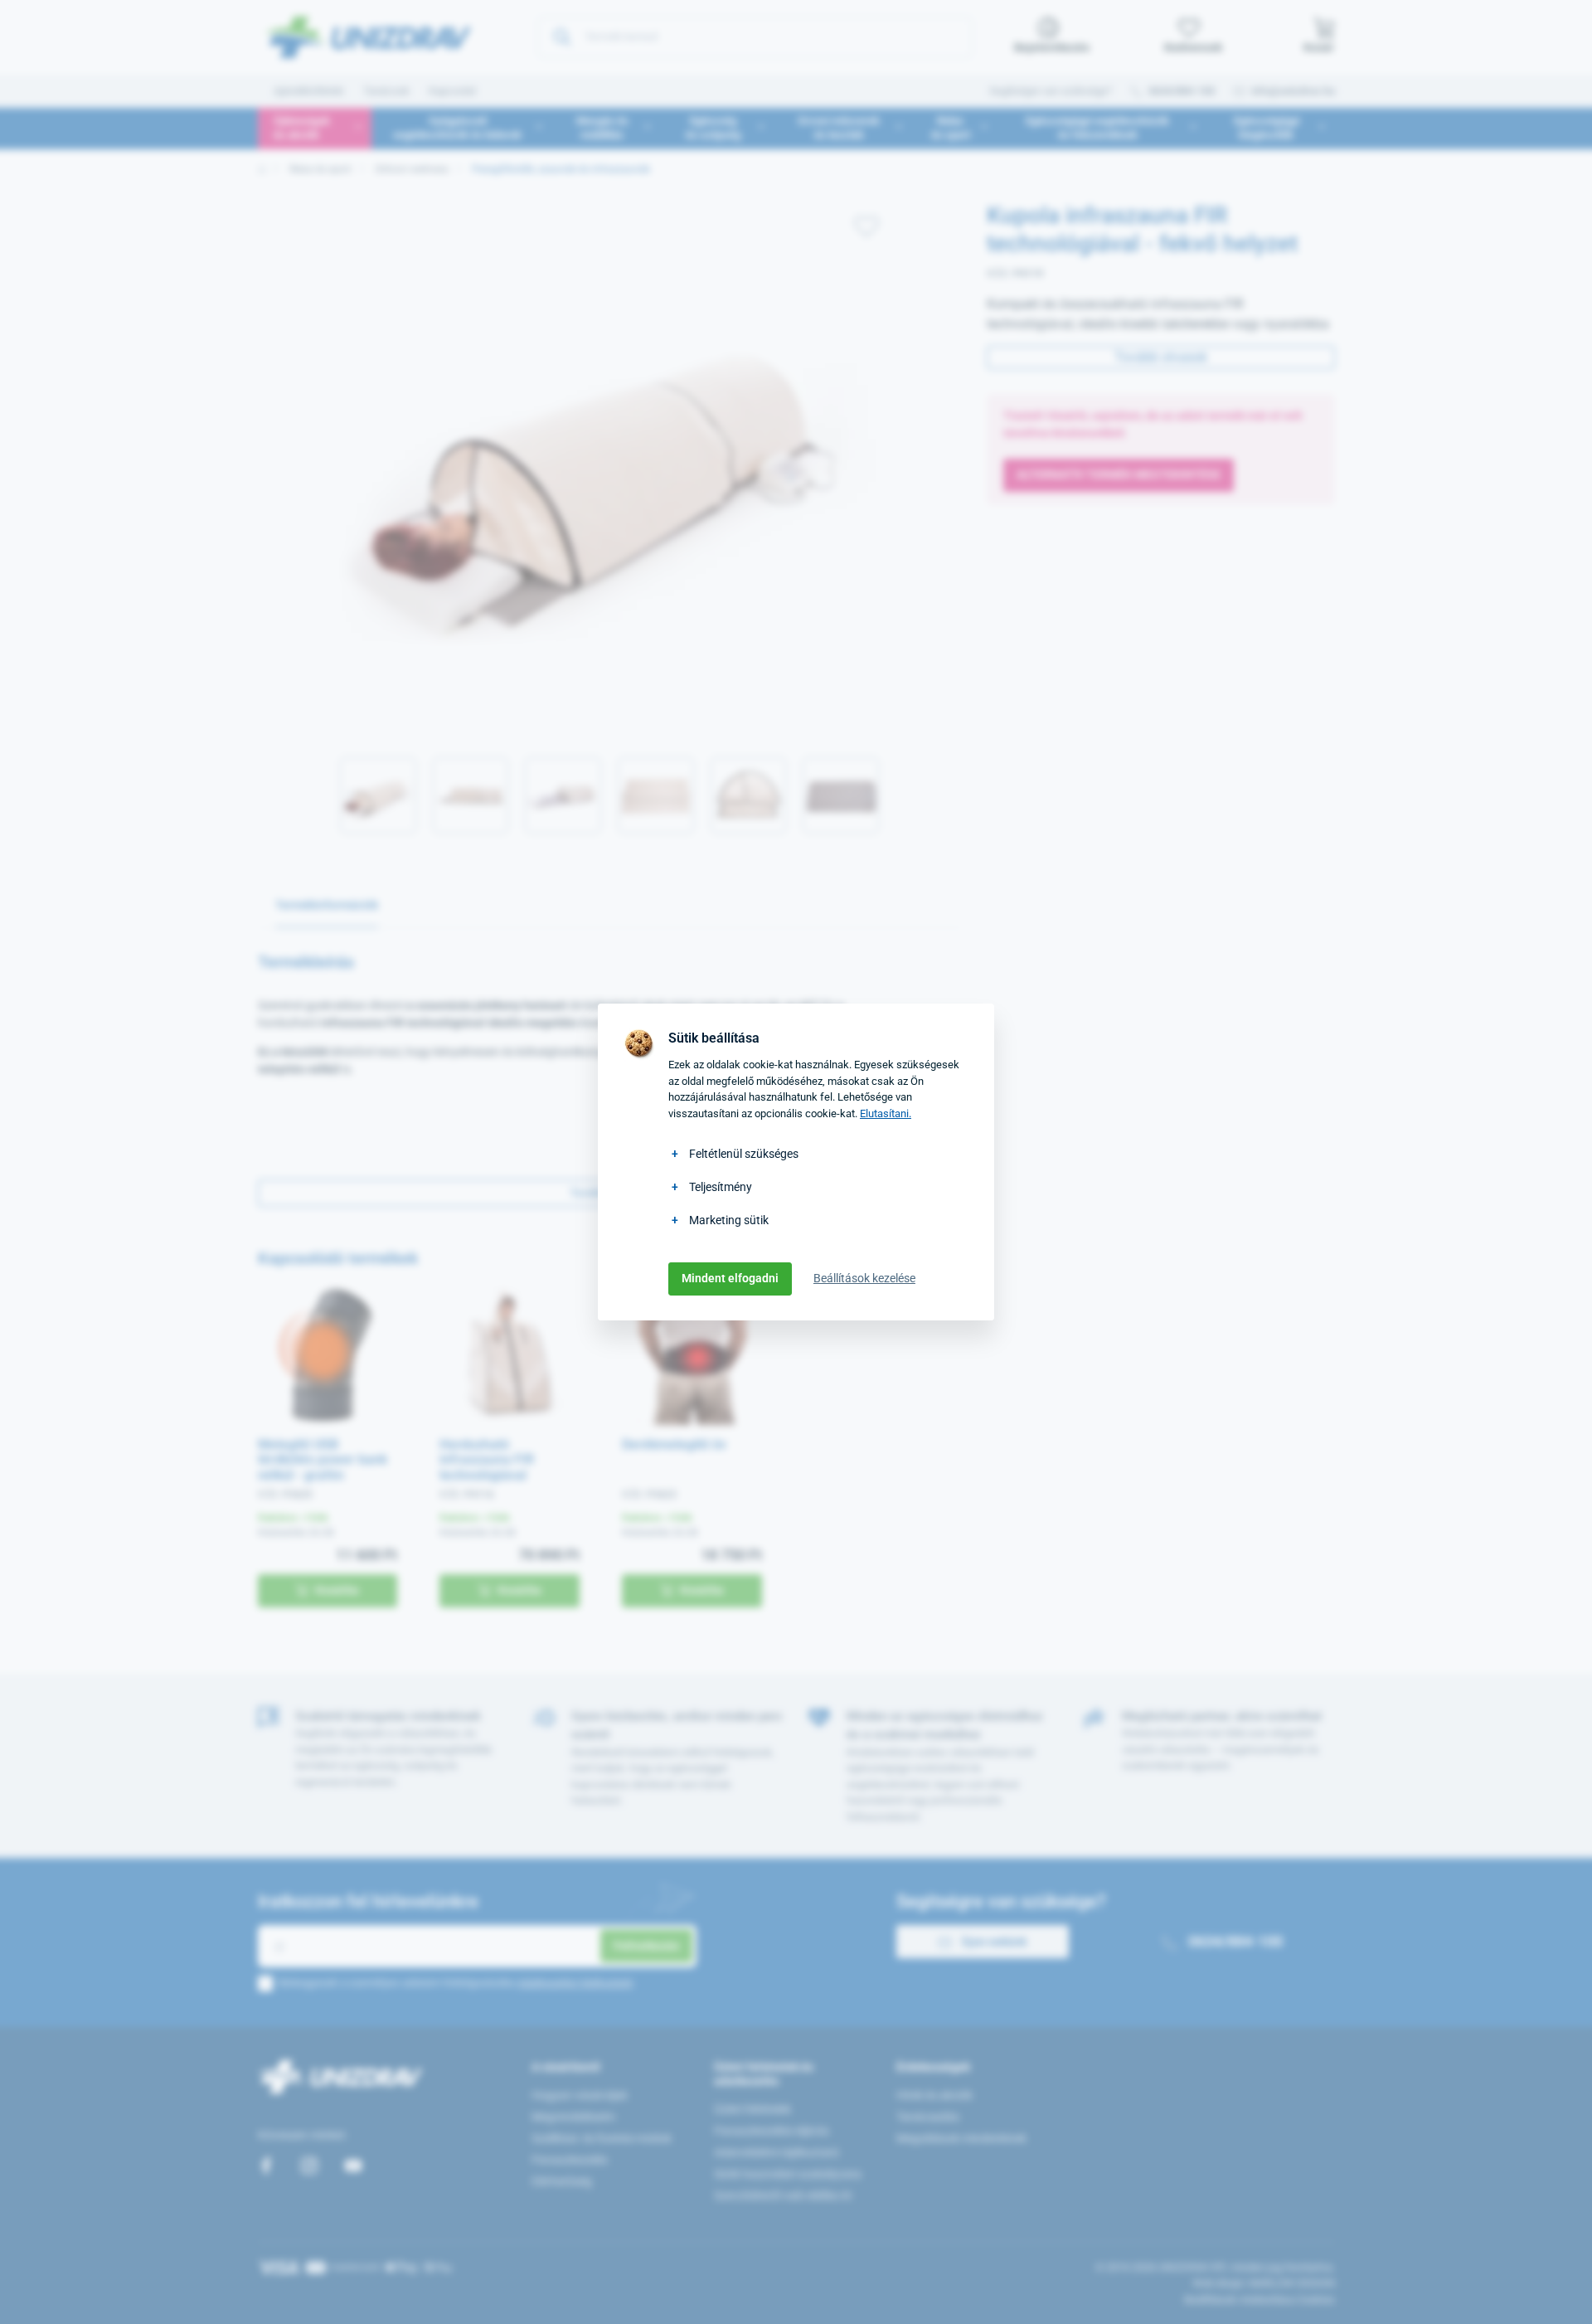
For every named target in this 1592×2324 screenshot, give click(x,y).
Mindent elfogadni (730, 1278)
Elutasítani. (886, 1113)
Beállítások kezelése (864, 1278)
